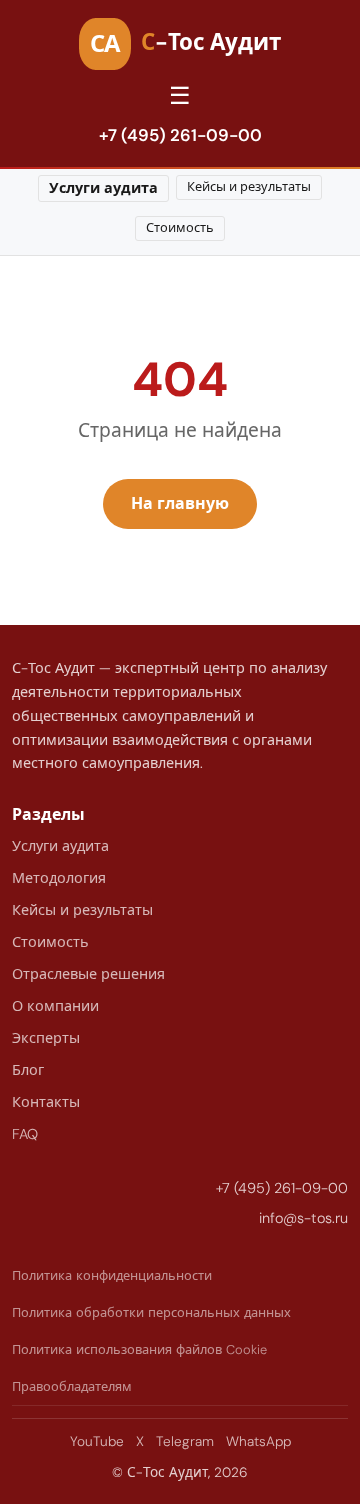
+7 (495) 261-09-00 (180, 135)
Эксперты (46, 1038)
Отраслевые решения (88, 974)
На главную (180, 503)
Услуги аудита (103, 188)
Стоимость (180, 227)
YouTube (97, 1441)
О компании (55, 1006)
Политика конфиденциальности (112, 1275)
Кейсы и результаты (249, 186)
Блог (28, 1070)
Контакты (46, 1102)
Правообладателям (72, 1386)
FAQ (25, 1134)
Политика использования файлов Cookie (139, 1349)
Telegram (185, 1441)
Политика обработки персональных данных (151, 1312)
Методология (59, 878)
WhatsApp (258, 1441)
